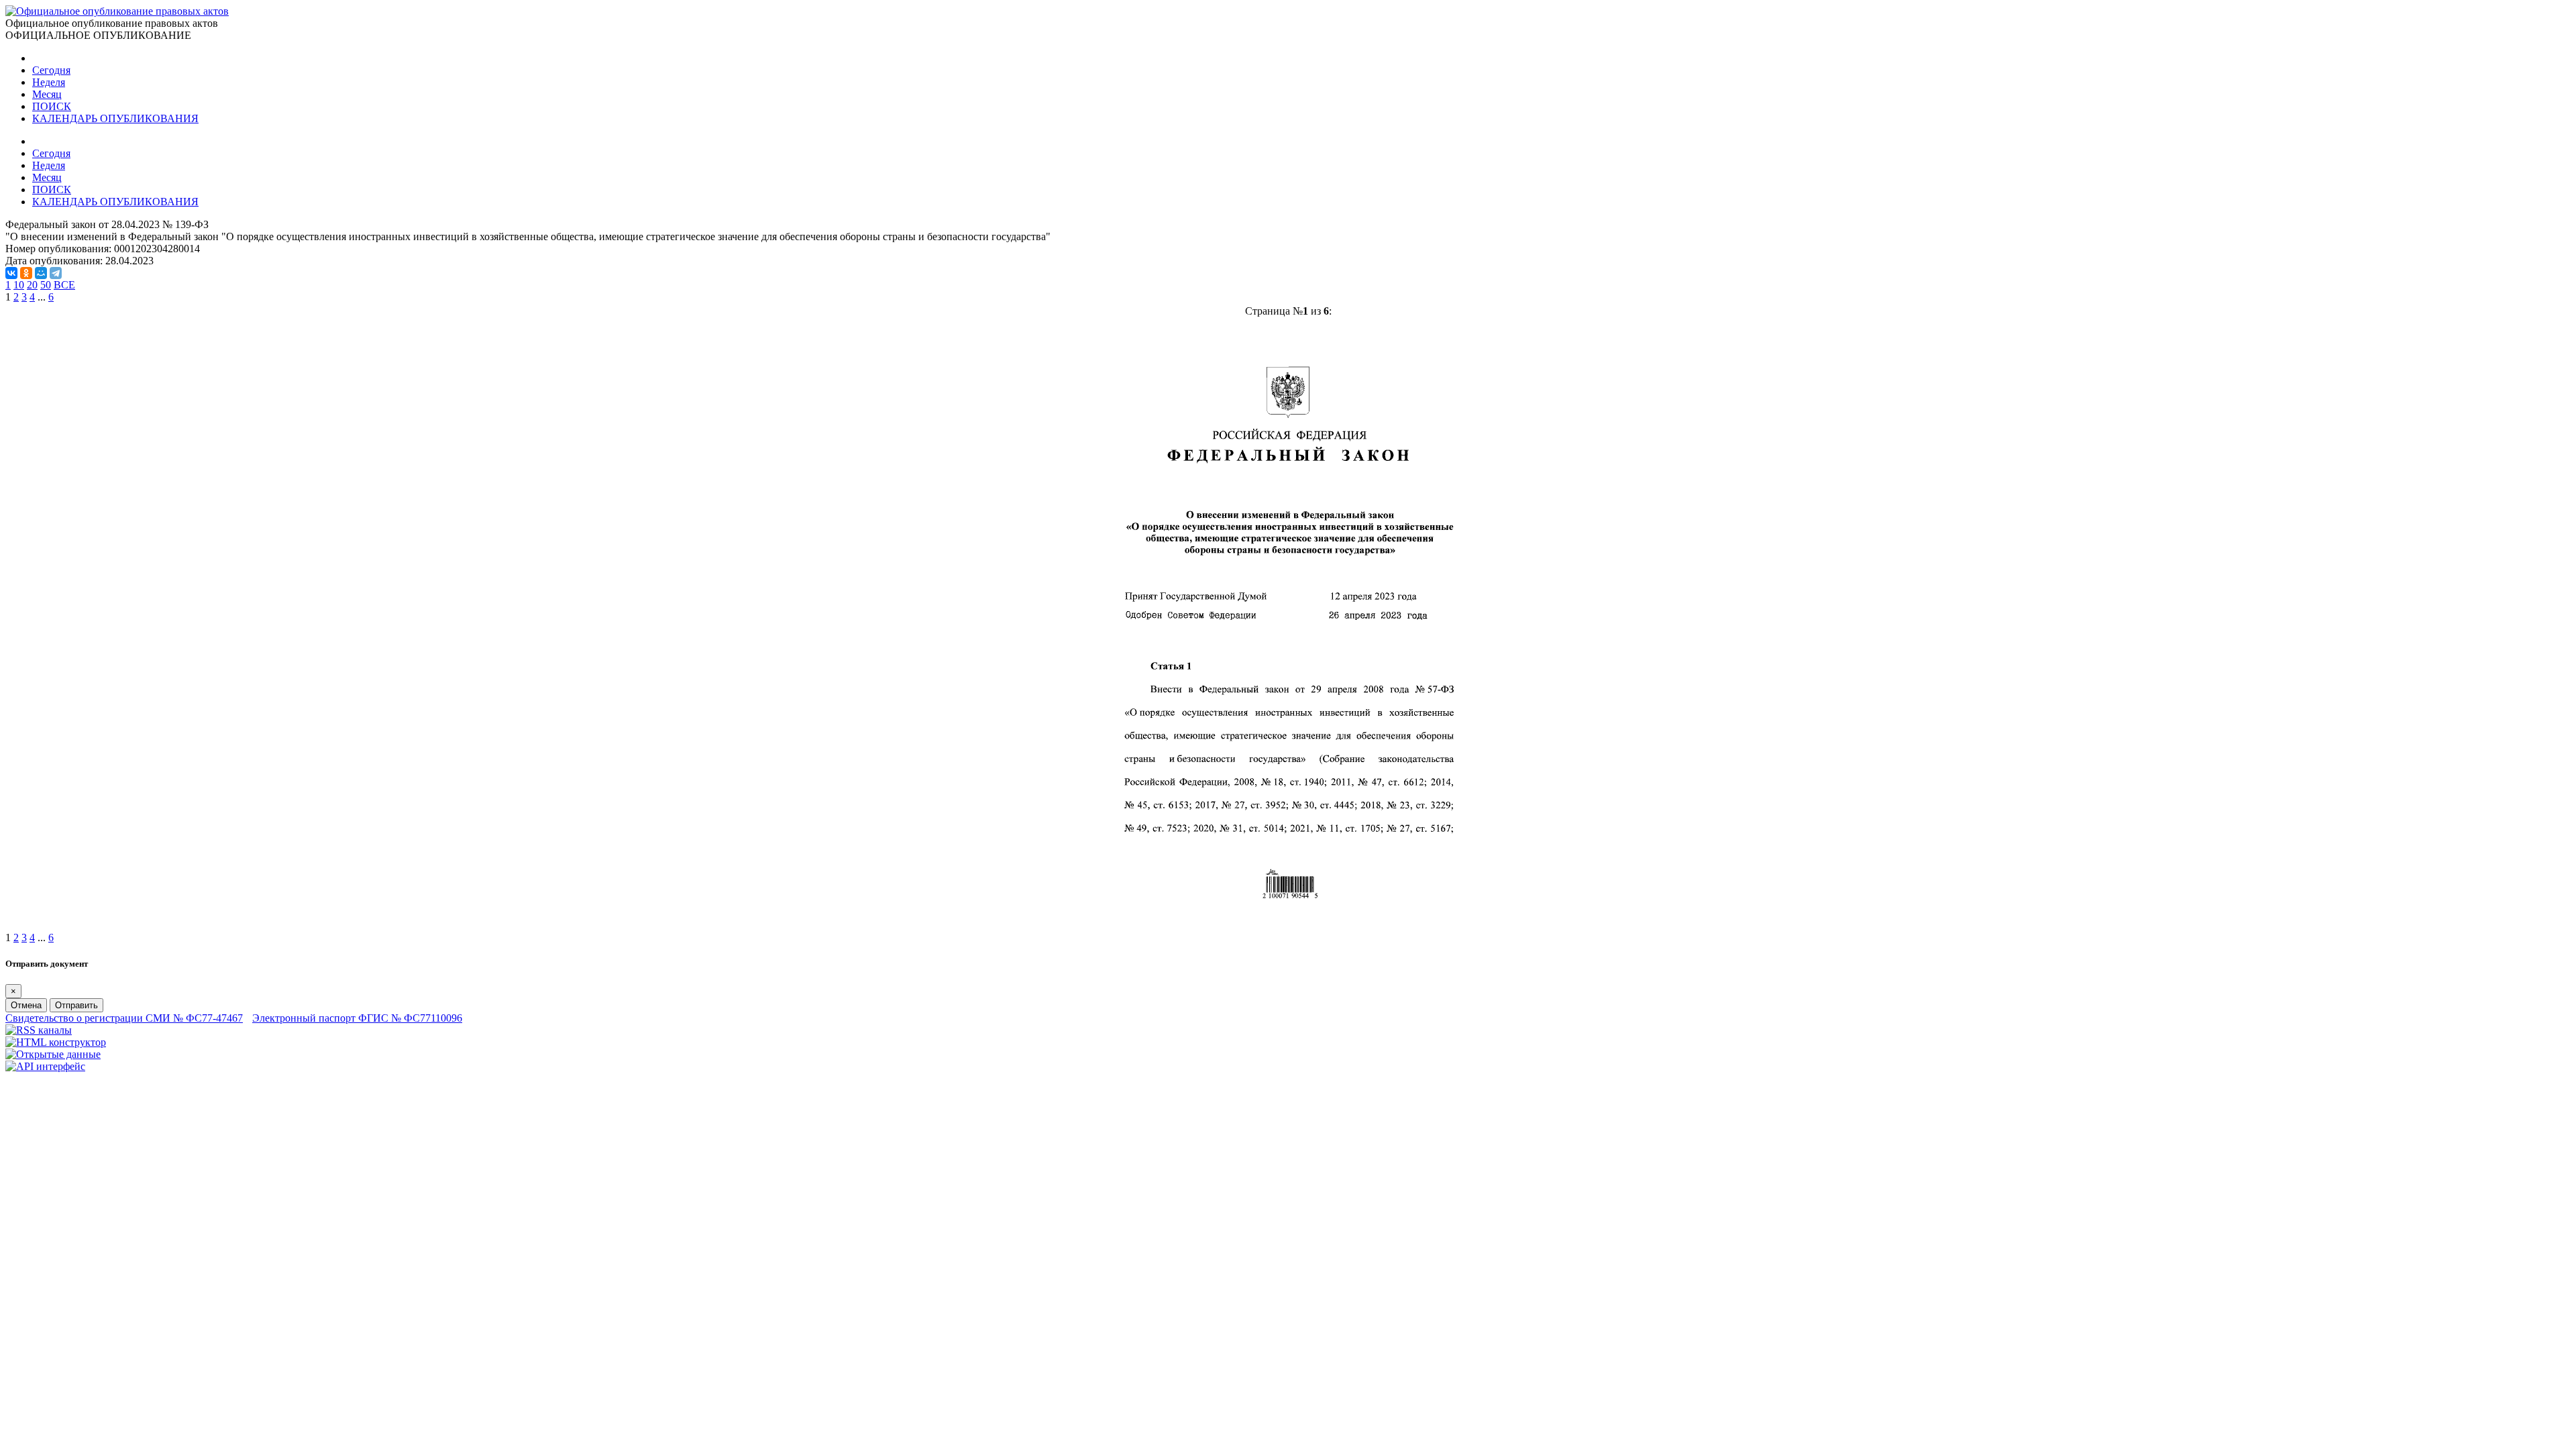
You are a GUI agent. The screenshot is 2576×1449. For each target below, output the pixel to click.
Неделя (49, 82)
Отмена (26, 1005)
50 (46, 285)
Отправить (76, 1005)
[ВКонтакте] (11, 273)
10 (19, 285)
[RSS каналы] (39, 1030)
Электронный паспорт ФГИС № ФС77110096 (357, 1018)
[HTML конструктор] (56, 1042)
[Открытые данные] (53, 1054)
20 (32, 285)
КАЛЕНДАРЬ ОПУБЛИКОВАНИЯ (115, 118)
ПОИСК (52, 106)
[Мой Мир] (41, 273)
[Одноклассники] (26, 273)
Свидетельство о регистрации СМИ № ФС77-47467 (124, 1018)
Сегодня (51, 70)
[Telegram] (56, 273)
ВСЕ (64, 285)
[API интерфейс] (45, 1066)
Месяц (47, 94)
